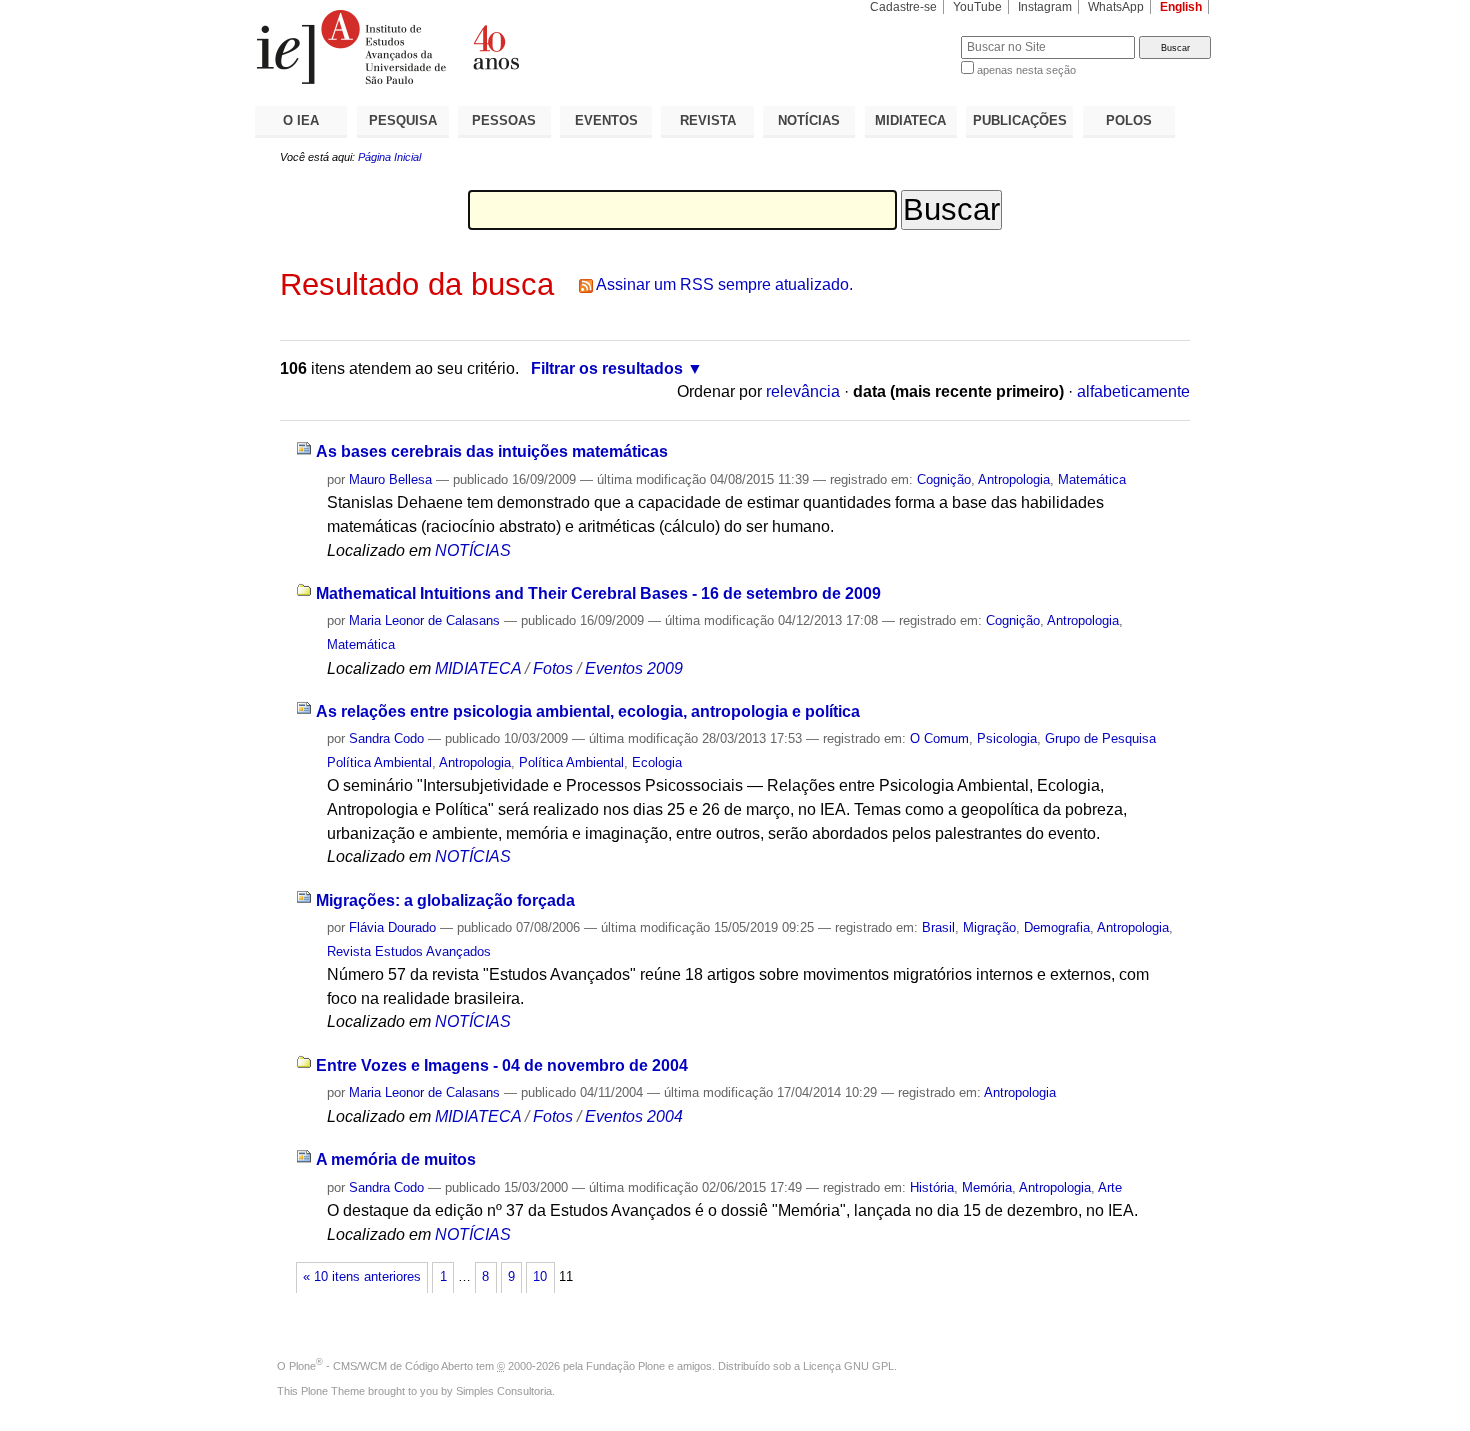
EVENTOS (606, 120)
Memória (987, 1187)
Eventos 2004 (634, 1116)
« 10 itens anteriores (362, 1277)
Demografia (1057, 927)
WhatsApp (1116, 7)
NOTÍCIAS (809, 120)
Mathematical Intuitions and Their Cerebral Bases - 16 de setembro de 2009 (598, 593)
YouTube (977, 7)
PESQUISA (403, 120)
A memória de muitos (396, 1159)
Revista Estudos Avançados (409, 951)
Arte (1110, 1187)
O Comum (939, 738)
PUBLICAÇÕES (1020, 120)
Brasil (938, 927)
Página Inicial (389, 157)
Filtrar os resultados (607, 368)
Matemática (1092, 479)
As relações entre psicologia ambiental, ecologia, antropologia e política (588, 711)
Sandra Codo (386, 738)
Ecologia (657, 762)
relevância (803, 391)
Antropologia (1014, 479)
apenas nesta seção (1026, 70)
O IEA (301, 120)
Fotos (553, 668)
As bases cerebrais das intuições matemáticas (492, 451)
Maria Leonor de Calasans (424, 620)
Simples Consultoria (504, 1391)
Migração (989, 927)
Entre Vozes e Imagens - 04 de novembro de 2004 (502, 1065)
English (1181, 7)
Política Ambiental (571, 762)
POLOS (1129, 120)
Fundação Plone (625, 1366)
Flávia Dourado (392, 927)
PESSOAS (504, 120)
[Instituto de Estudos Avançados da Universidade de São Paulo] (495, 47)
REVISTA (708, 120)
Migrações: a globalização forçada (445, 900)
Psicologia (1007, 738)
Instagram (1045, 7)
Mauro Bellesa (390, 479)
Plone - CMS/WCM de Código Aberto (381, 1366)
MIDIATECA (910, 120)
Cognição (944, 479)
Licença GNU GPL (848, 1366)
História (932, 1187)
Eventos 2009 (634, 668)
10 (540, 1277)
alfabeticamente (1133, 391)
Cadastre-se (903, 7)
